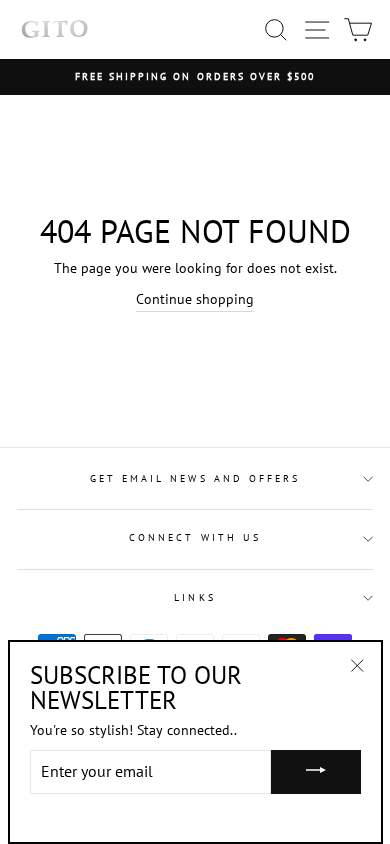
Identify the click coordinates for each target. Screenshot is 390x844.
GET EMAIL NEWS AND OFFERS (195, 478)
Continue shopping (195, 299)
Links (194, 597)
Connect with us (195, 537)
